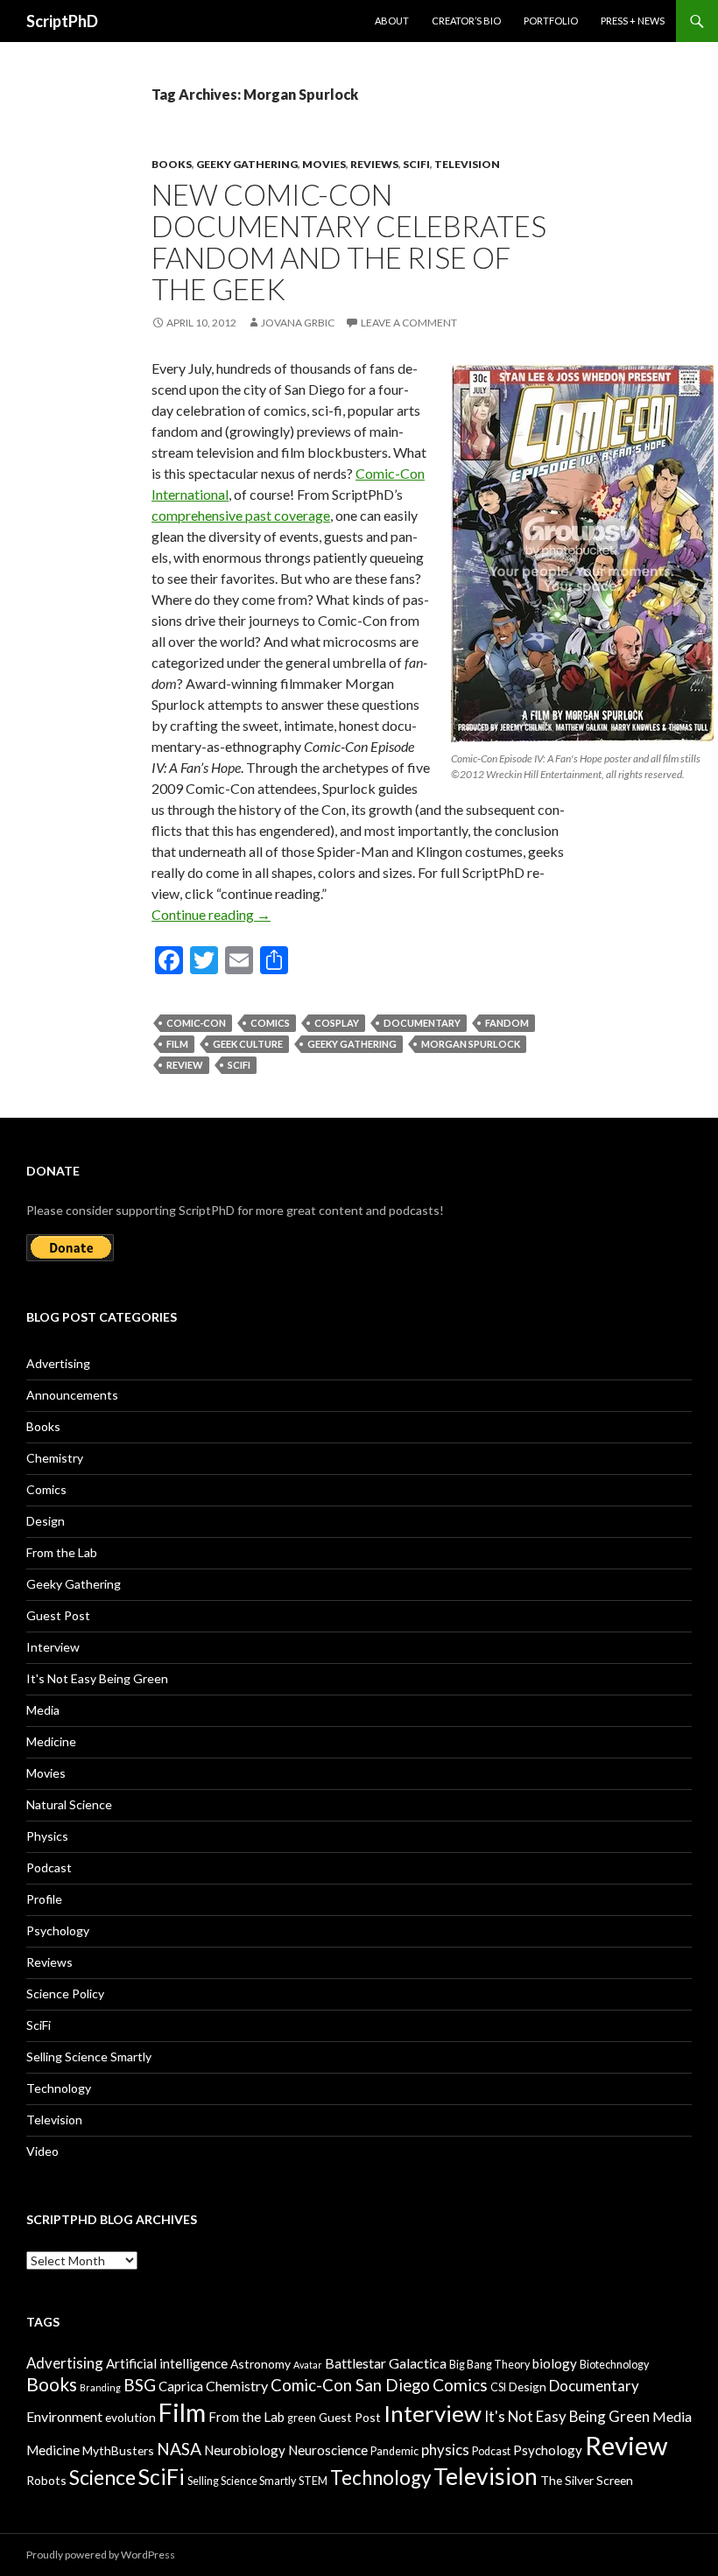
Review (185, 1065)
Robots (46, 2480)
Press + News (633, 21)
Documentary (422, 1023)
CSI (498, 2387)
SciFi (416, 164)
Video (42, 2151)
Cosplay (337, 1023)
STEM (313, 2481)
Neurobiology (245, 2450)
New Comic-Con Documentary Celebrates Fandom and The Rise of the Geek (349, 242)
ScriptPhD (62, 21)
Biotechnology (614, 2365)
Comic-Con (196, 1023)
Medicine (51, 1741)
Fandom (507, 1023)
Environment (64, 2416)
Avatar (308, 2365)
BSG (140, 2385)
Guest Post (58, 1615)
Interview (53, 1647)
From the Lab (62, 1552)
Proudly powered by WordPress (101, 2555)
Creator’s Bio (466, 21)
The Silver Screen (587, 2480)
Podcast (49, 1867)
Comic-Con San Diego (350, 2385)
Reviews (374, 164)
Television (467, 164)
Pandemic (394, 2451)
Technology (59, 2088)
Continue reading (211, 914)
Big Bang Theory (489, 2365)
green (302, 2418)
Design (46, 1521)
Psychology (58, 1930)
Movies (324, 164)
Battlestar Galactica (386, 2363)
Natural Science (69, 1804)
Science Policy (65, 1993)
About (392, 21)
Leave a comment (409, 323)
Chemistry (55, 1458)
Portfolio (551, 21)
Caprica (181, 2386)
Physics (47, 1836)
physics (445, 2450)
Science (102, 2478)
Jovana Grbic (298, 323)
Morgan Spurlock (471, 1044)
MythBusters (118, 2450)
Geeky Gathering (247, 164)
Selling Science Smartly (89, 2057)
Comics (270, 1023)
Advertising (58, 1363)
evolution (130, 2417)
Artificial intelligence (167, 2363)
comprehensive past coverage (241, 515)
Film (177, 1044)
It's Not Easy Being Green (97, 1678)
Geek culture (248, 1044)
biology (555, 2363)
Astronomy (260, 2364)
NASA (179, 2449)
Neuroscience (328, 2450)
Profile (44, 1899)
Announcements (72, 1395)
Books (172, 164)
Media (43, 1710)
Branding (100, 2387)
